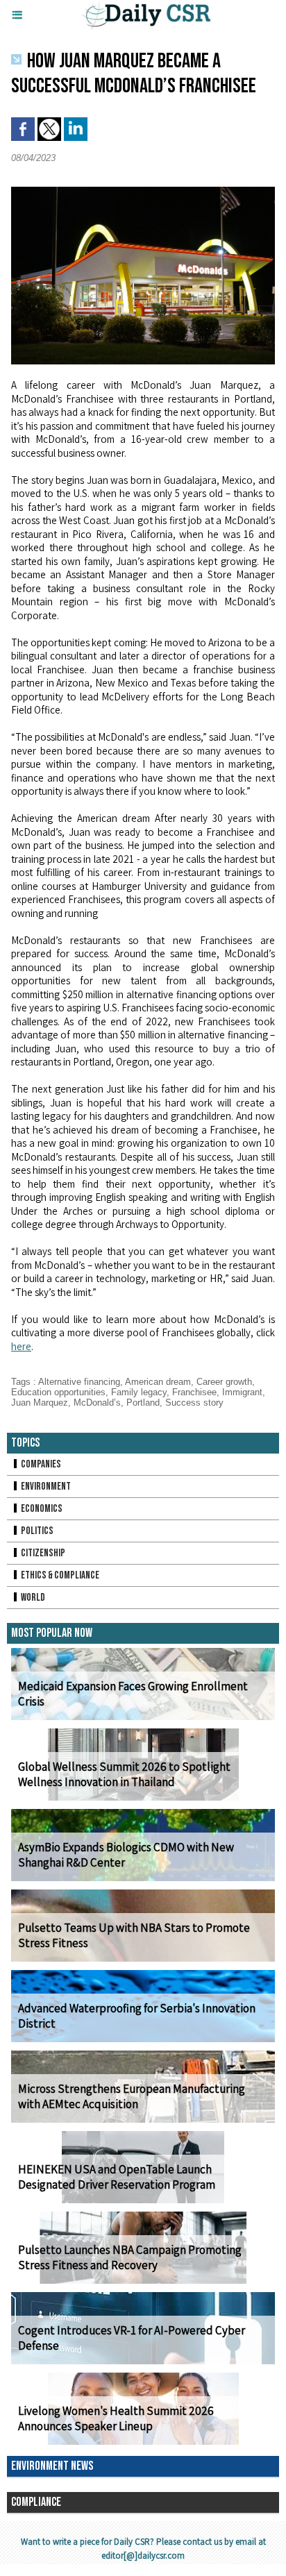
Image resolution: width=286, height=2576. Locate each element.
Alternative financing (79, 1382)
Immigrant (242, 1392)
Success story (194, 1403)
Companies (40, 1464)
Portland (143, 1403)
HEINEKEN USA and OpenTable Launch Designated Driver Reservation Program (117, 2177)
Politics (36, 1531)
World (32, 1598)
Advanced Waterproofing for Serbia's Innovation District (137, 2016)
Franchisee (194, 1392)
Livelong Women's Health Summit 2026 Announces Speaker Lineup (116, 2418)
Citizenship (42, 1553)
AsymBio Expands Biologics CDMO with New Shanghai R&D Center (126, 1855)
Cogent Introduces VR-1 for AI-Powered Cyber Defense (132, 2338)
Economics (41, 1509)
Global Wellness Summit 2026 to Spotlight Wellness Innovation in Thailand (124, 1774)
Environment (45, 1487)
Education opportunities (58, 1392)
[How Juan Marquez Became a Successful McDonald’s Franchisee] (143, 193)
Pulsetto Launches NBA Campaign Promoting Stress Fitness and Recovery (130, 2257)
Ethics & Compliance (59, 1575)
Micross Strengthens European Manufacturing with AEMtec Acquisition (132, 2096)
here (21, 1346)
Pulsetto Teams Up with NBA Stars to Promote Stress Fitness (134, 1935)
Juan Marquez (40, 1403)
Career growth (224, 1382)
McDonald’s (97, 1403)
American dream (158, 1382)
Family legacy (139, 1392)
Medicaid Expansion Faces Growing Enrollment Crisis (133, 1694)
